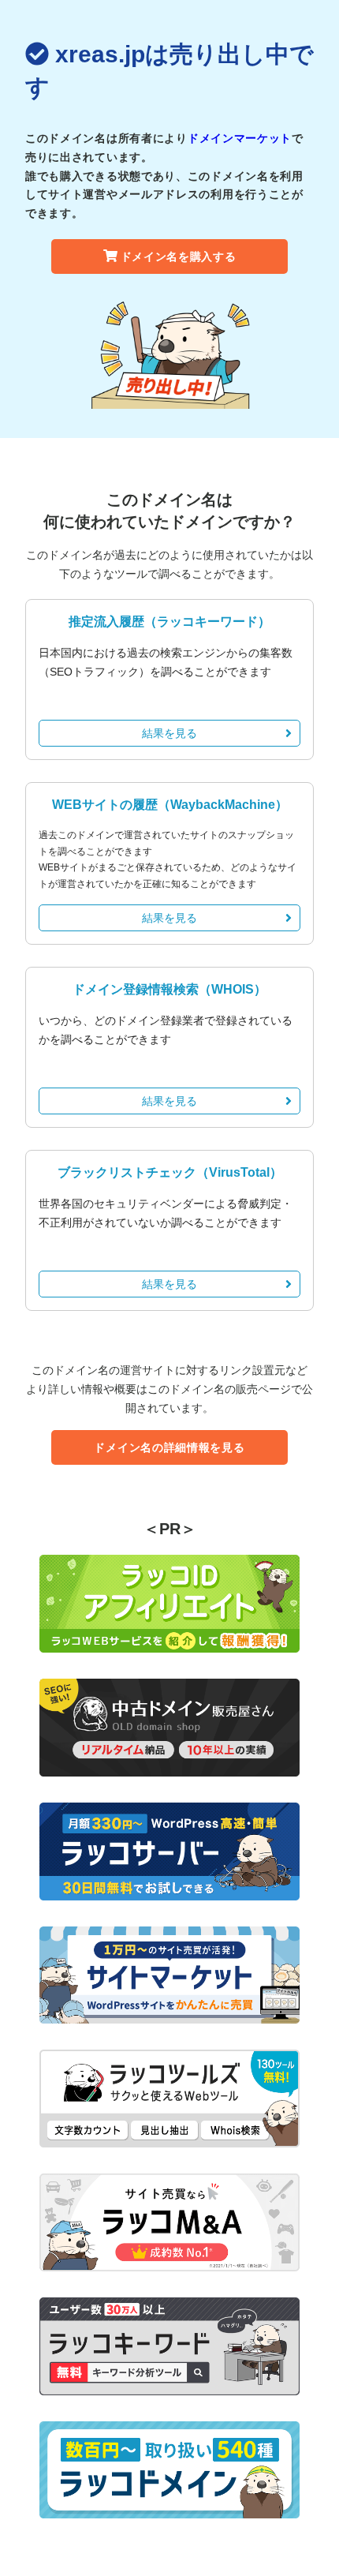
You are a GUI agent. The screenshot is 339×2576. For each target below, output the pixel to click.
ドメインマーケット (240, 138)
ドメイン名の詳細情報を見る (169, 1447)
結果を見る (169, 733)
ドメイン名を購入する (179, 256)
